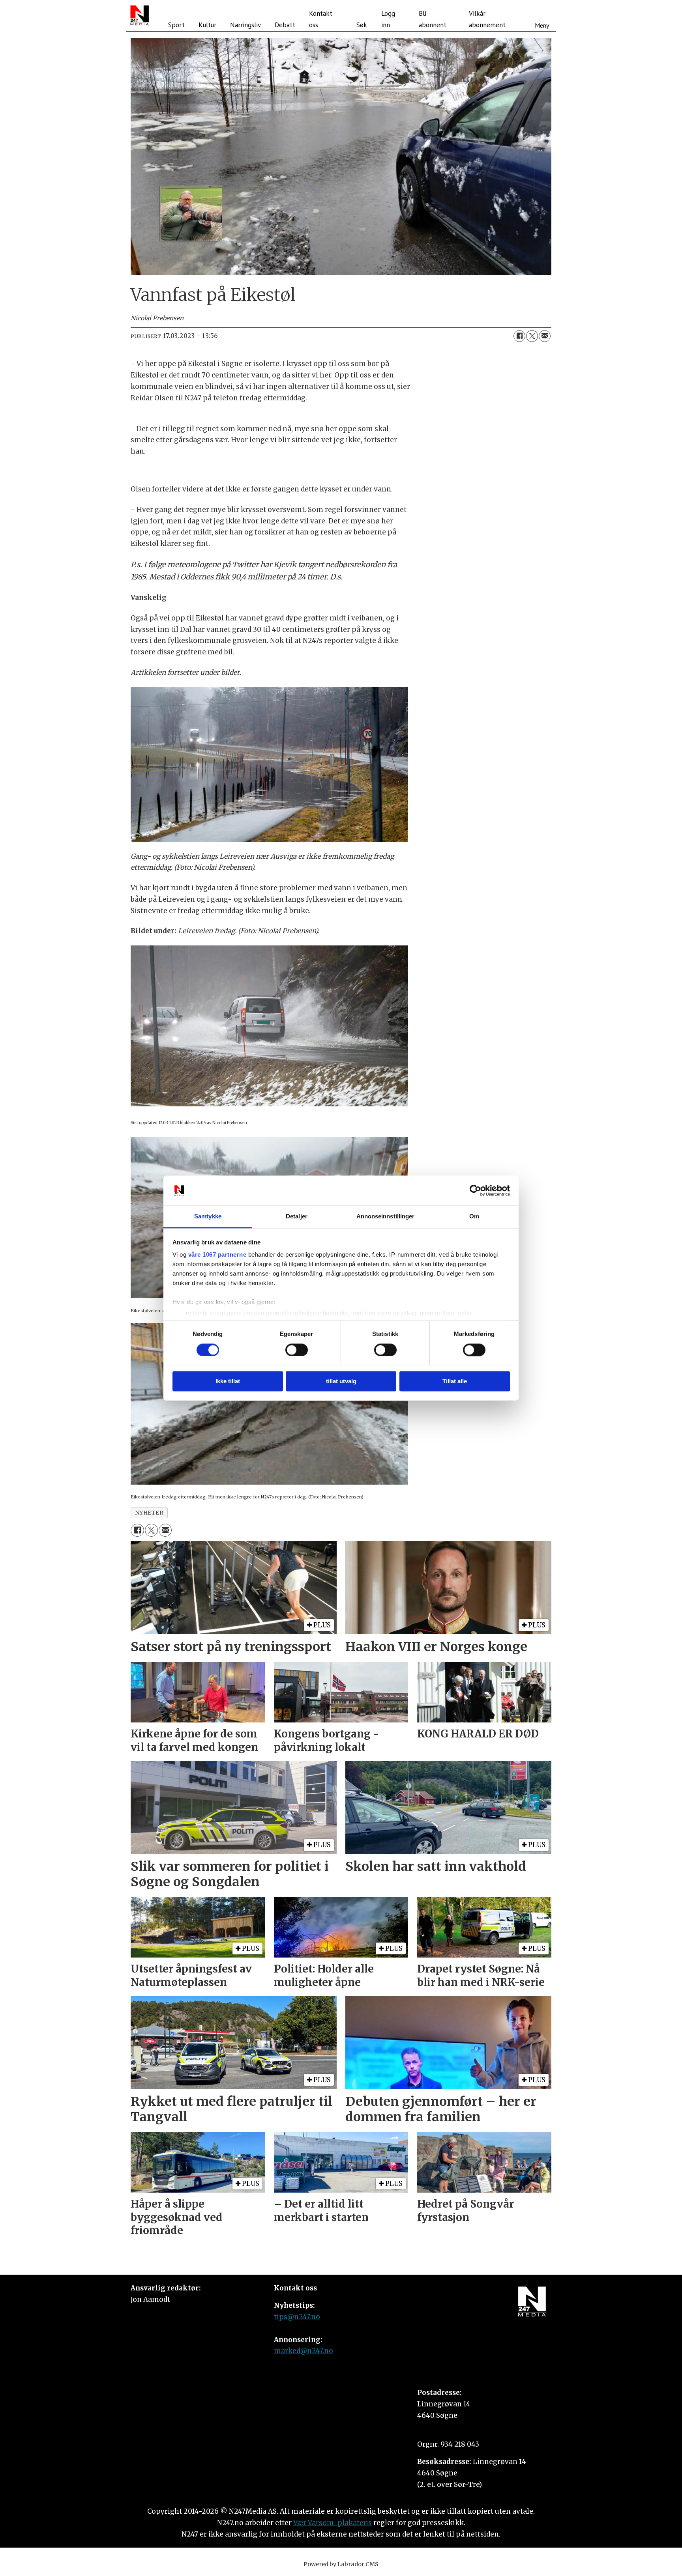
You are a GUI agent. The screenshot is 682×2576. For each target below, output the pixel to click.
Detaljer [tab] (297, 1217)
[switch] (297, 1350)
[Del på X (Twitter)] (532, 336)
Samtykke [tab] (208, 1217)
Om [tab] (474, 1217)
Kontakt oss (321, 19)
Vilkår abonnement (487, 19)
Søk (362, 25)
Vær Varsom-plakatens (333, 2523)
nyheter (149, 1513)
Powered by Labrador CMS (341, 2564)
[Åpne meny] (542, 15)
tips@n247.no (297, 2317)
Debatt (285, 25)
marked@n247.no (304, 2351)
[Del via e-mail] (545, 336)
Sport (176, 25)
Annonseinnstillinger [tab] (386, 1217)
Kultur (207, 25)
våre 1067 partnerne (217, 1255)
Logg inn (388, 19)
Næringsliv (245, 25)
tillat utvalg (341, 1381)
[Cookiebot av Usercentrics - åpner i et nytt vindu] (475, 1190)
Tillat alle (455, 1381)
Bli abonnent (433, 19)
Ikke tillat (228, 1381)
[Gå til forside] (140, 15)
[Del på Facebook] (519, 336)
